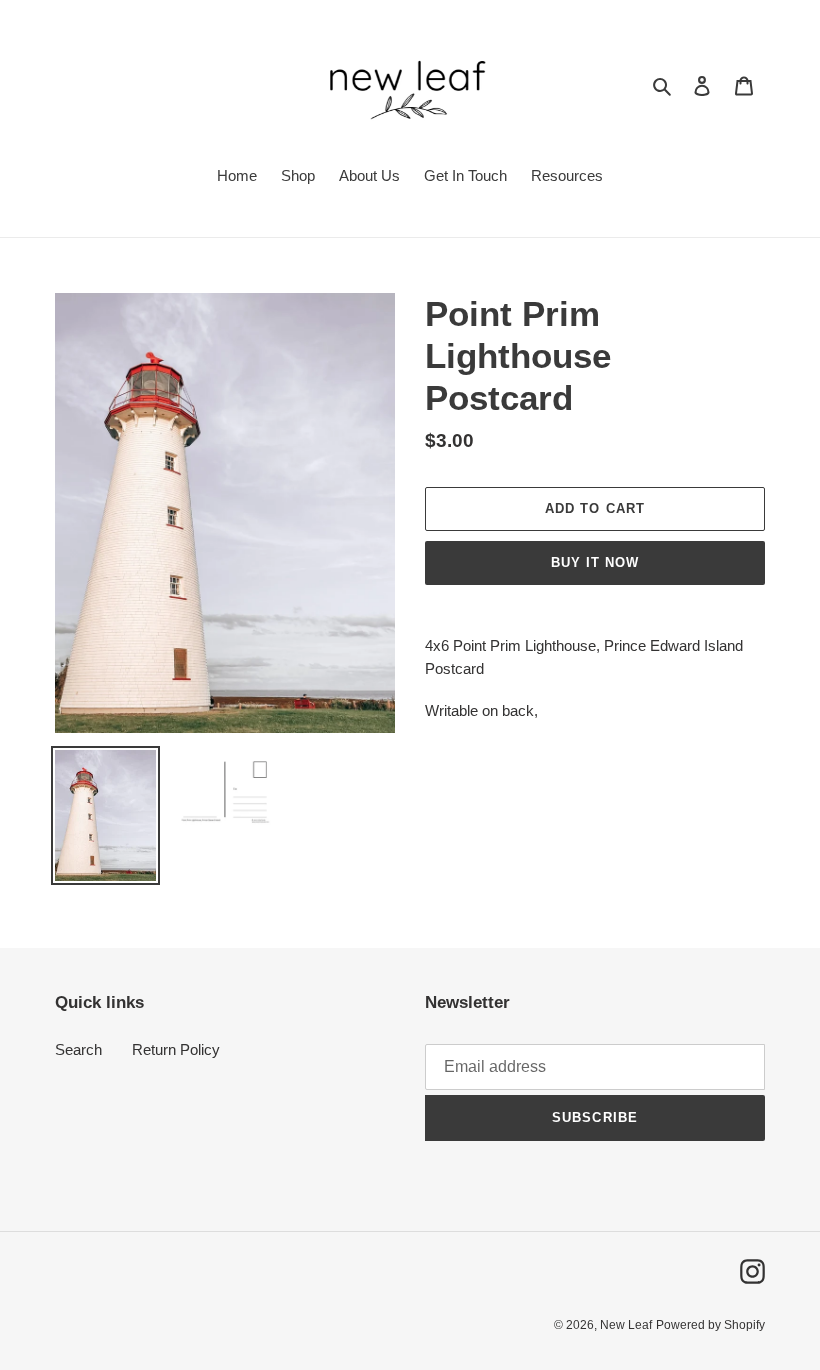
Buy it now (595, 562)
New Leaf (626, 1325)
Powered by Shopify (710, 1325)
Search (78, 1049)
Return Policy (176, 1049)
